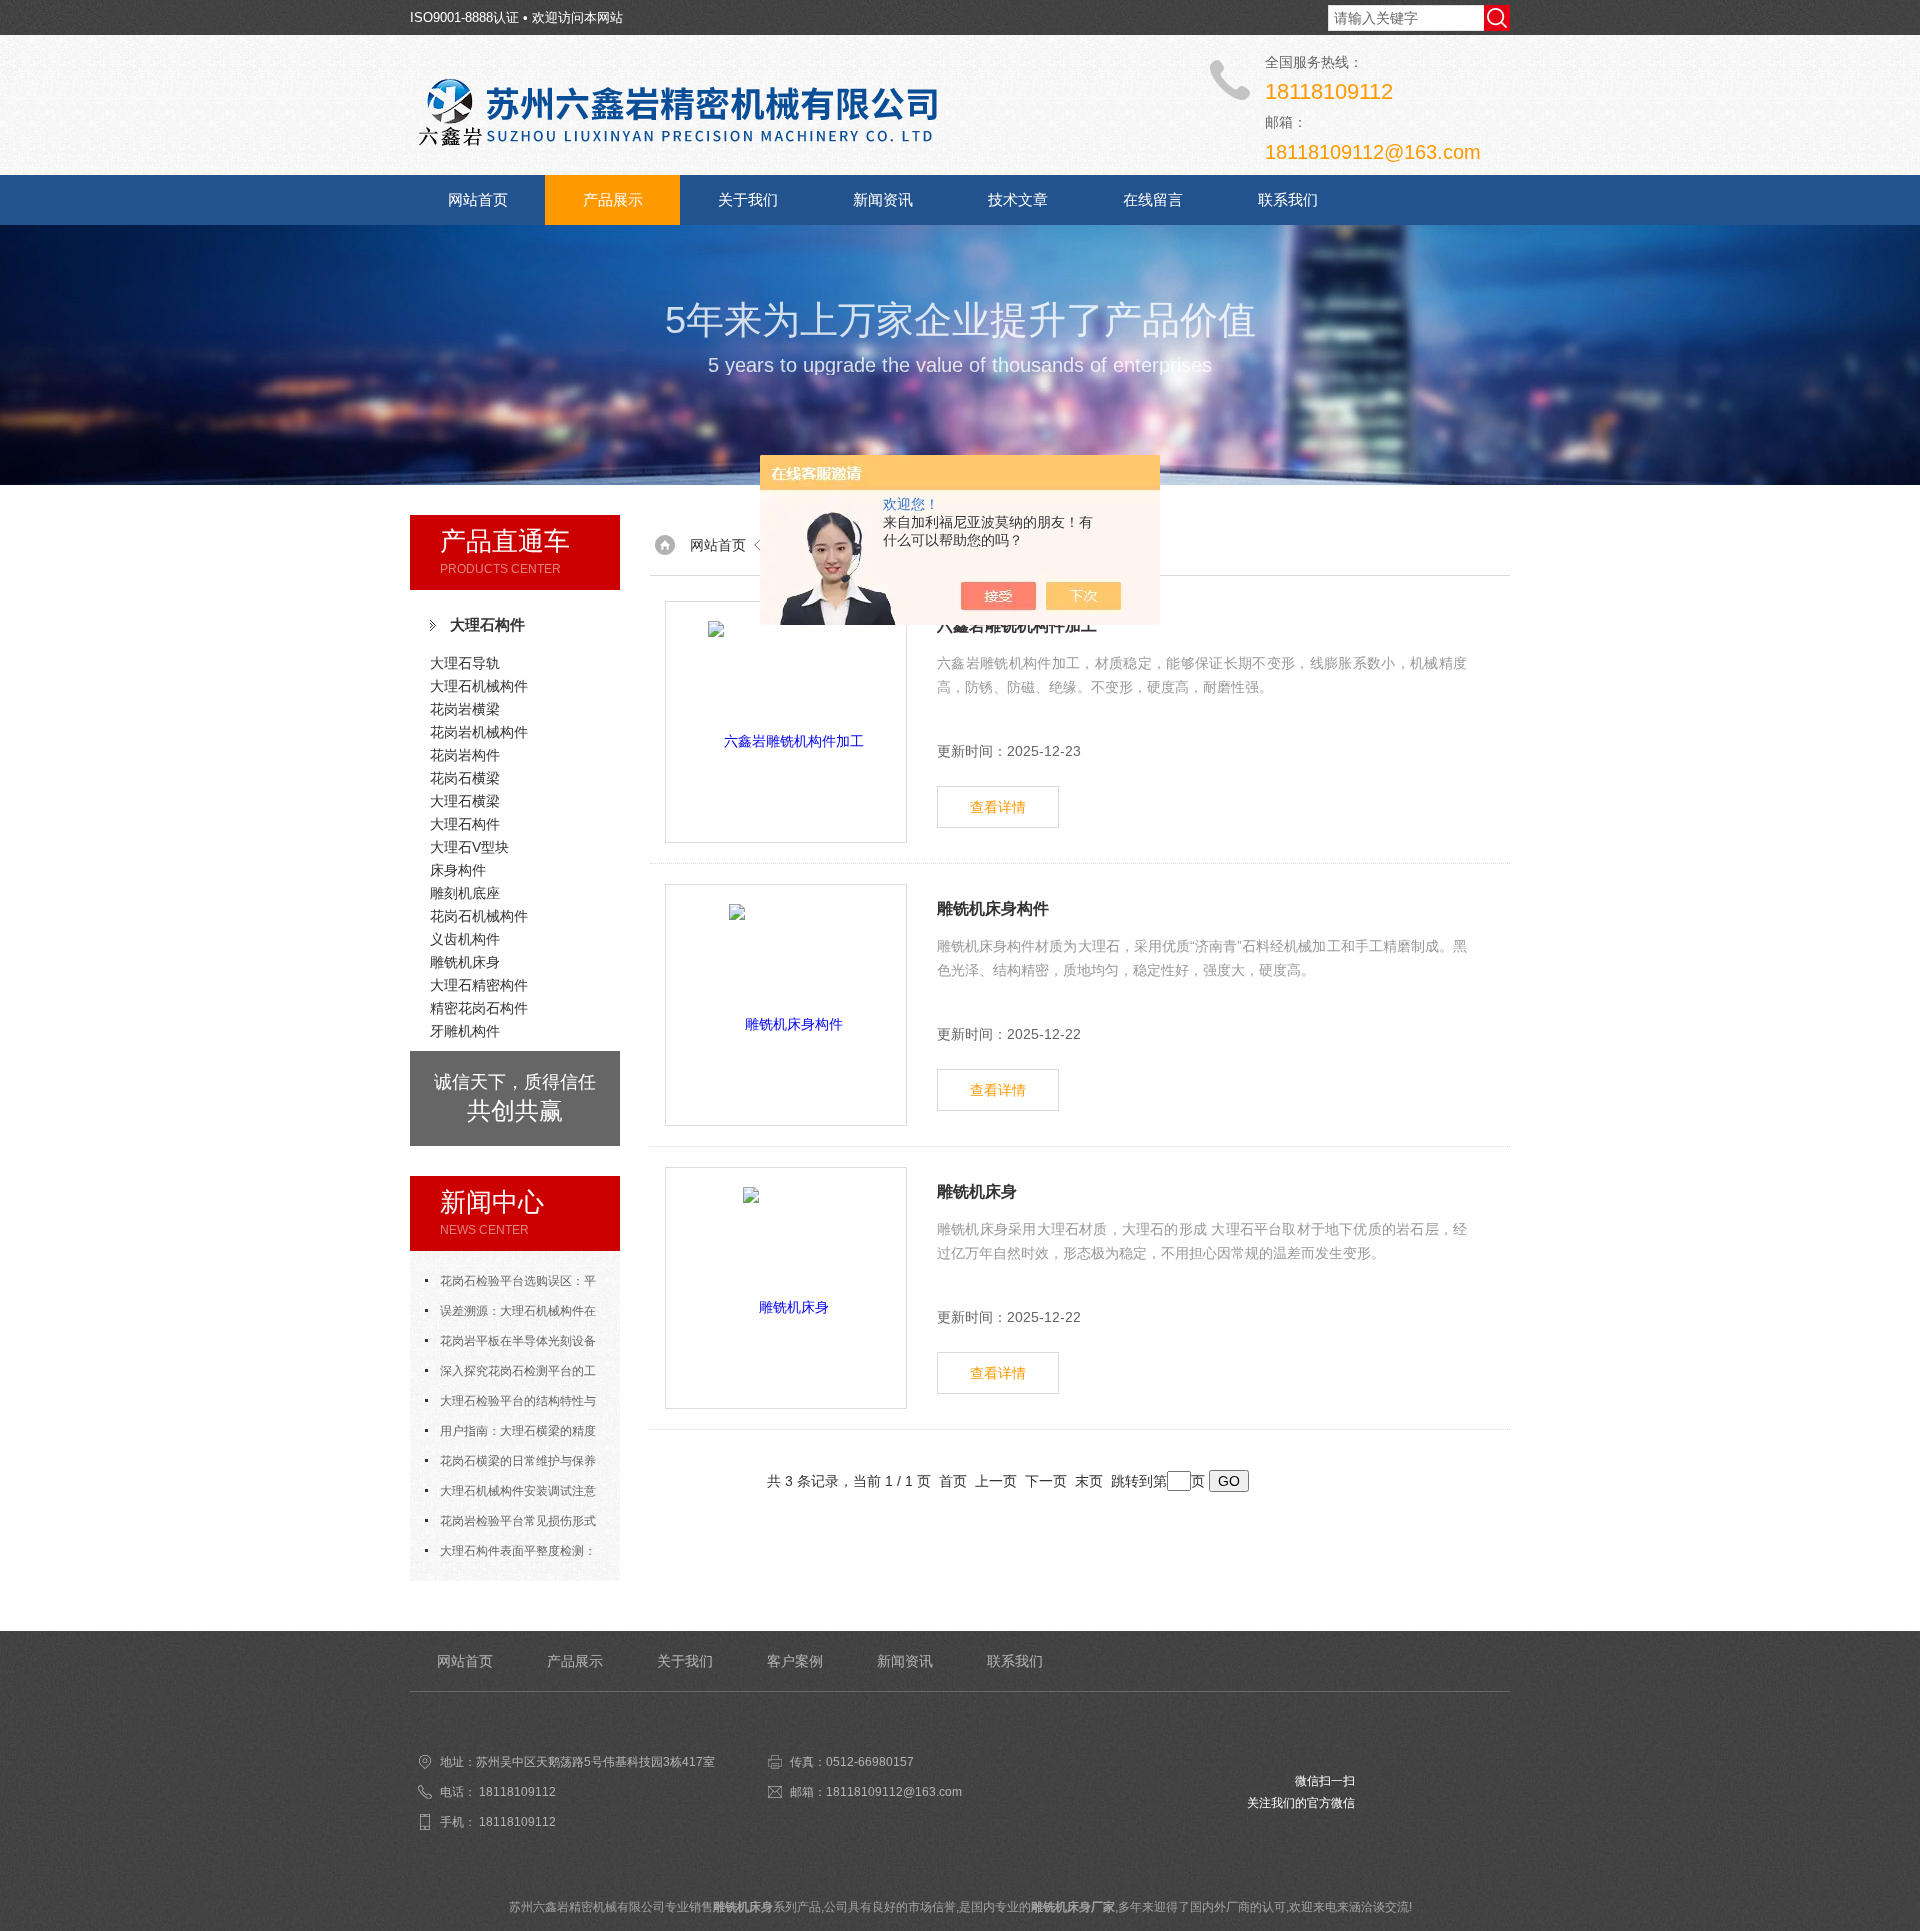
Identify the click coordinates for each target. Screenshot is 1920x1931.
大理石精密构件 (479, 985)
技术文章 (1018, 199)
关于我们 (748, 199)
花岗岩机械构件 (479, 732)
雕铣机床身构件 (993, 908)
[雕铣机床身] (786, 1288)
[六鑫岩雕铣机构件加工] (786, 722)
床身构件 (458, 870)
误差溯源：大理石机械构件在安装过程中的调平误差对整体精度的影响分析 (515, 1315)
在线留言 (1153, 199)
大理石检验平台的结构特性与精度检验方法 (510, 1405)
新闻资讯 (883, 199)
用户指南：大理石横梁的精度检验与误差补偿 (510, 1435)
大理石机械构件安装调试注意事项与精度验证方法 (510, 1495)
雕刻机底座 (465, 893)
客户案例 (795, 1661)
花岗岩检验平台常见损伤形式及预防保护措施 (510, 1525)
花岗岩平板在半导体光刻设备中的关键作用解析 (510, 1345)
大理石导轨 (465, 663)
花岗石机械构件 (479, 916)
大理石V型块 (469, 847)
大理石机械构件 (479, 686)
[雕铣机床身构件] (786, 1005)
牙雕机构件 (465, 1031)
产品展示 (613, 199)
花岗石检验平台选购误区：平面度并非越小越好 (510, 1285)
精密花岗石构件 (479, 1008)
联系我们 (1288, 199)
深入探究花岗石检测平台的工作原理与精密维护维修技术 (510, 1375)
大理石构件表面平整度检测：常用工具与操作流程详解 (510, 1555)
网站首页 (478, 199)
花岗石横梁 (465, 778)
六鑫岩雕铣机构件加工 (1017, 625)
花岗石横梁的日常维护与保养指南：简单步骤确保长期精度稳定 (515, 1465)
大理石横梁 (465, 801)
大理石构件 (487, 624)
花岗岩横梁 (465, 709)
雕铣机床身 (465, 962)
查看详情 (998, 807)
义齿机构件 (465, 939)
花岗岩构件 (465, 755)
